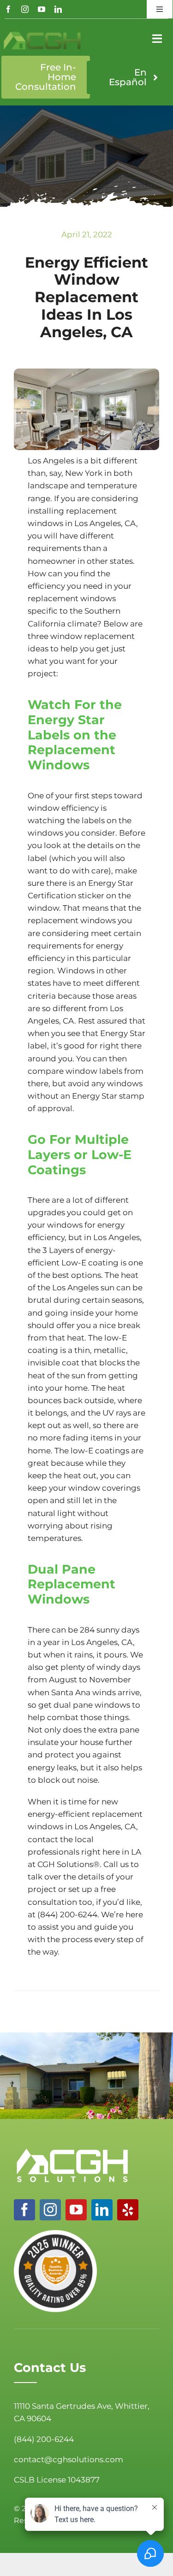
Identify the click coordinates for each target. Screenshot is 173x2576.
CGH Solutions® (69, 1864)
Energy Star (123, 1033)
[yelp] (128, 2210)
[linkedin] (58, 9)
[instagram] (25, 9)
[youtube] (42, 9)
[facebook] (8, 9)
